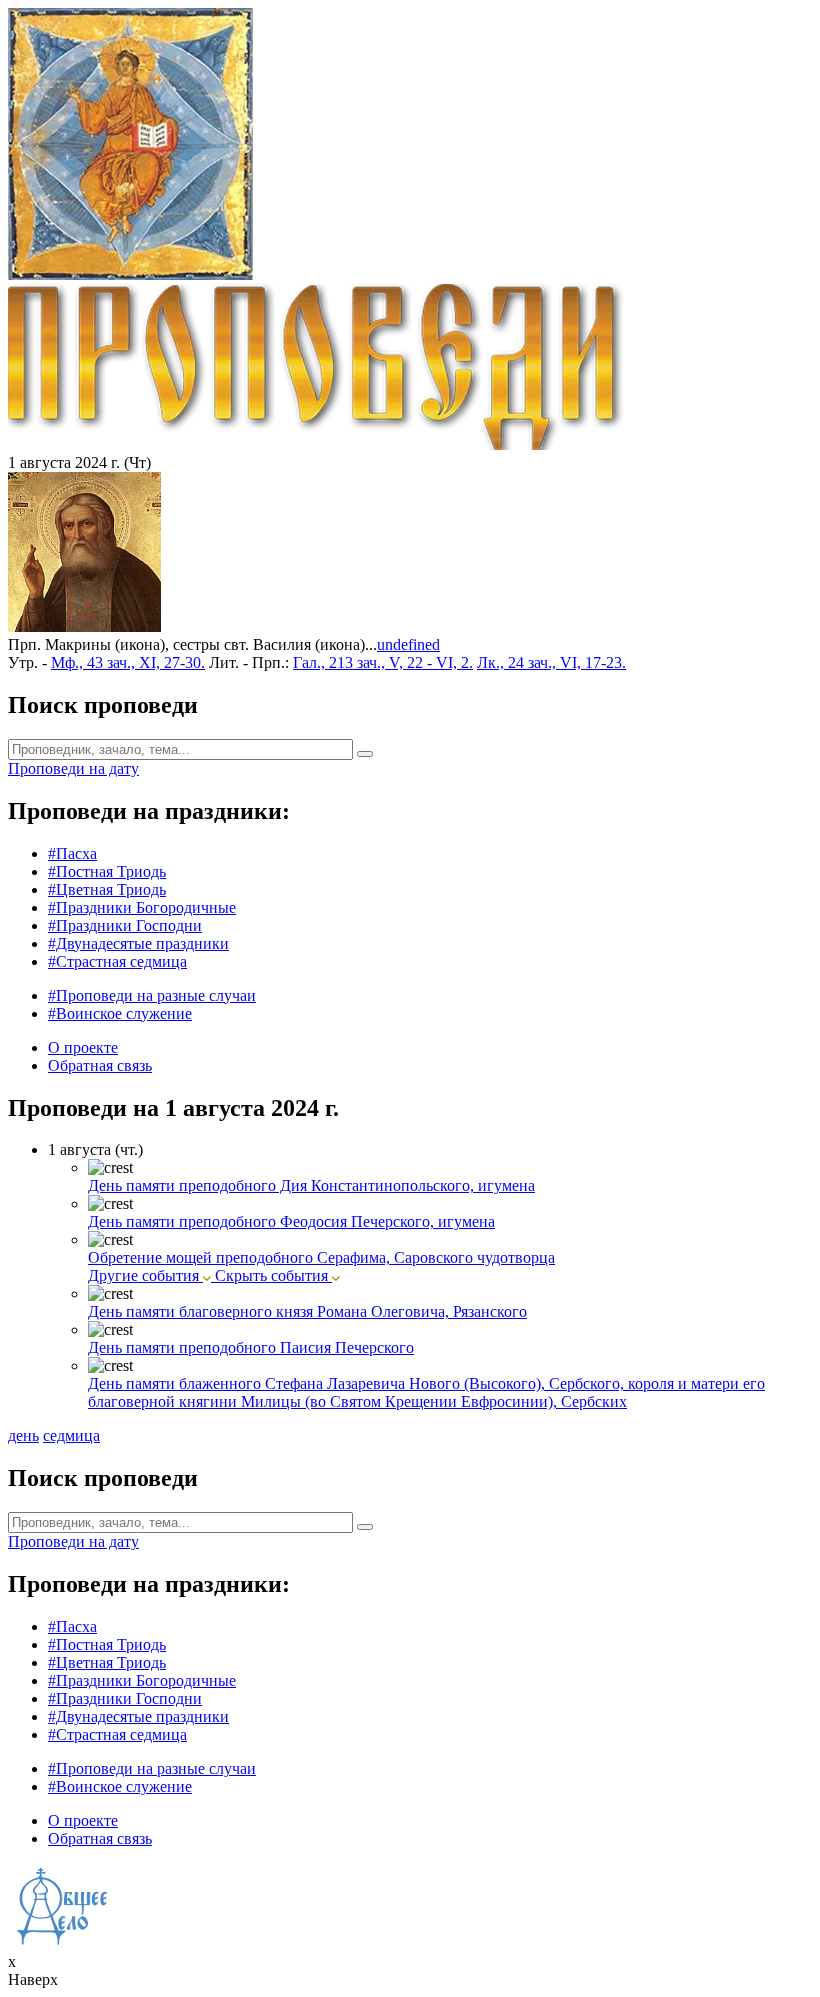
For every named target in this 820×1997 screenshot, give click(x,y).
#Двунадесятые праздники (138, 943)
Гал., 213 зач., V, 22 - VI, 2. (383, 662)
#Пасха (72, 853)
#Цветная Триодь (107, 889)
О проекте (83, 1047)
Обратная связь (100, 1065)
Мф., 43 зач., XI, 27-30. (128, 662)
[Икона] (84, 626)
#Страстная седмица (117, 961)
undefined (408, 644)
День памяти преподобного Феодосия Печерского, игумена (291, 1221)
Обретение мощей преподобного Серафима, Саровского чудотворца (321, 1257)
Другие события (145, 1275)
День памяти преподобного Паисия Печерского (251, 1347)
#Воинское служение (120, 1013)
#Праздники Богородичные (142, 907)
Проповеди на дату (73, 768)
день (23, 1435)
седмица (71, 1435)
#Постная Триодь (107, 871)
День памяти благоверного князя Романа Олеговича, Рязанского (307, 1311)
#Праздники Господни (125, 925)
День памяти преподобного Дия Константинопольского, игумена (311, 1185)
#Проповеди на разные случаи (152, 995)
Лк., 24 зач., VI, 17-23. (551, 662)
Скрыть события (273, 1275)
